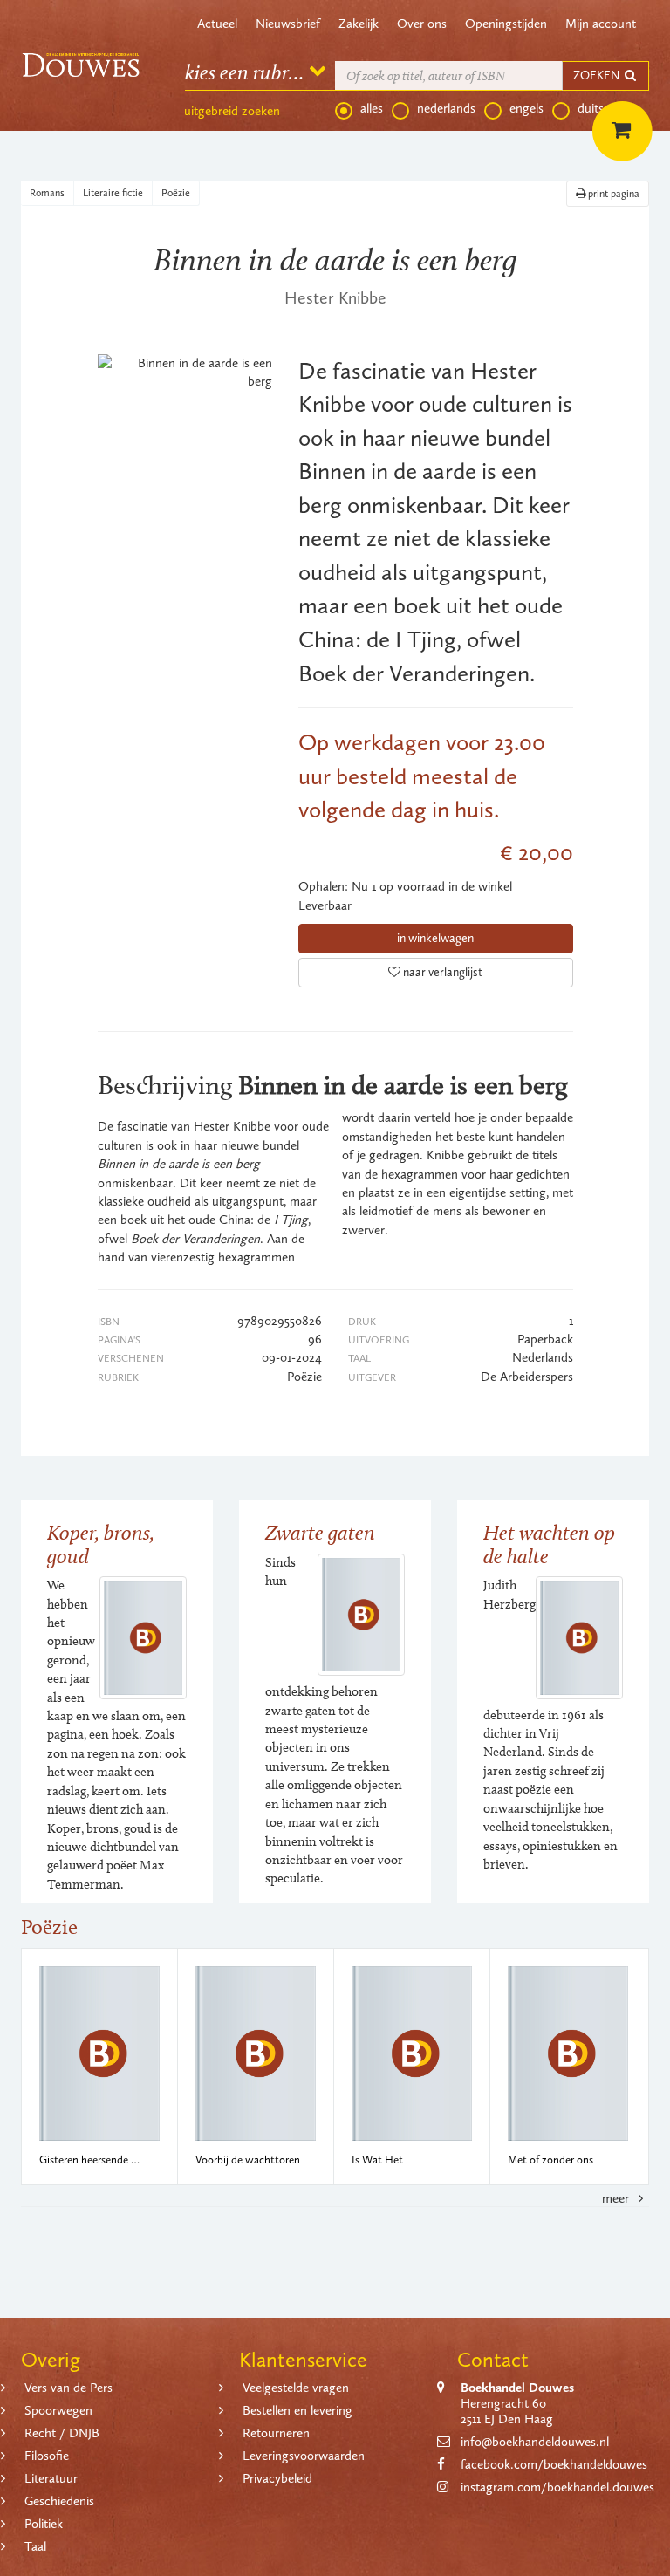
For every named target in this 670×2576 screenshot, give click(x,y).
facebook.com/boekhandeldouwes (554, 2464)
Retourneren (276, 2433)
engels (526, 108)
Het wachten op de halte (549, 1544)
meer (617, 2198)
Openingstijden (506, 24)
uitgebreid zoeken (232, 111)
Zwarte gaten (320, 1532)
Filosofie (47, 2456)
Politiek (44, 2524)
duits (591, 108)
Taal (35, 2546)
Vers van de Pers (68, 2388)
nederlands (446, 108)
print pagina (612, 194)
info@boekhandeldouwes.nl (535, 2442)
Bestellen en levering (297, 2410)
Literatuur (51, 2478)
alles (372, 108)
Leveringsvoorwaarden (304, 2456)
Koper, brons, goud (101, 1544)
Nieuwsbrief (288, 24)
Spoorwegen (58, 2410)
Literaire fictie (113, 193)
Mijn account (601, 24)
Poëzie (176, 193)
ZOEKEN (598, 75)
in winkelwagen (435, 938)
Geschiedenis (59, 2501)
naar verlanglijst (441, 972)
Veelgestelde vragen (296, 2388)
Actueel (217, 24)
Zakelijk (359, 24)
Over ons (422, 24)
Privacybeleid (277, 2478)
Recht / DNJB (62, 2433)
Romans (47, 193)
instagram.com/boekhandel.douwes (557, 2487)
